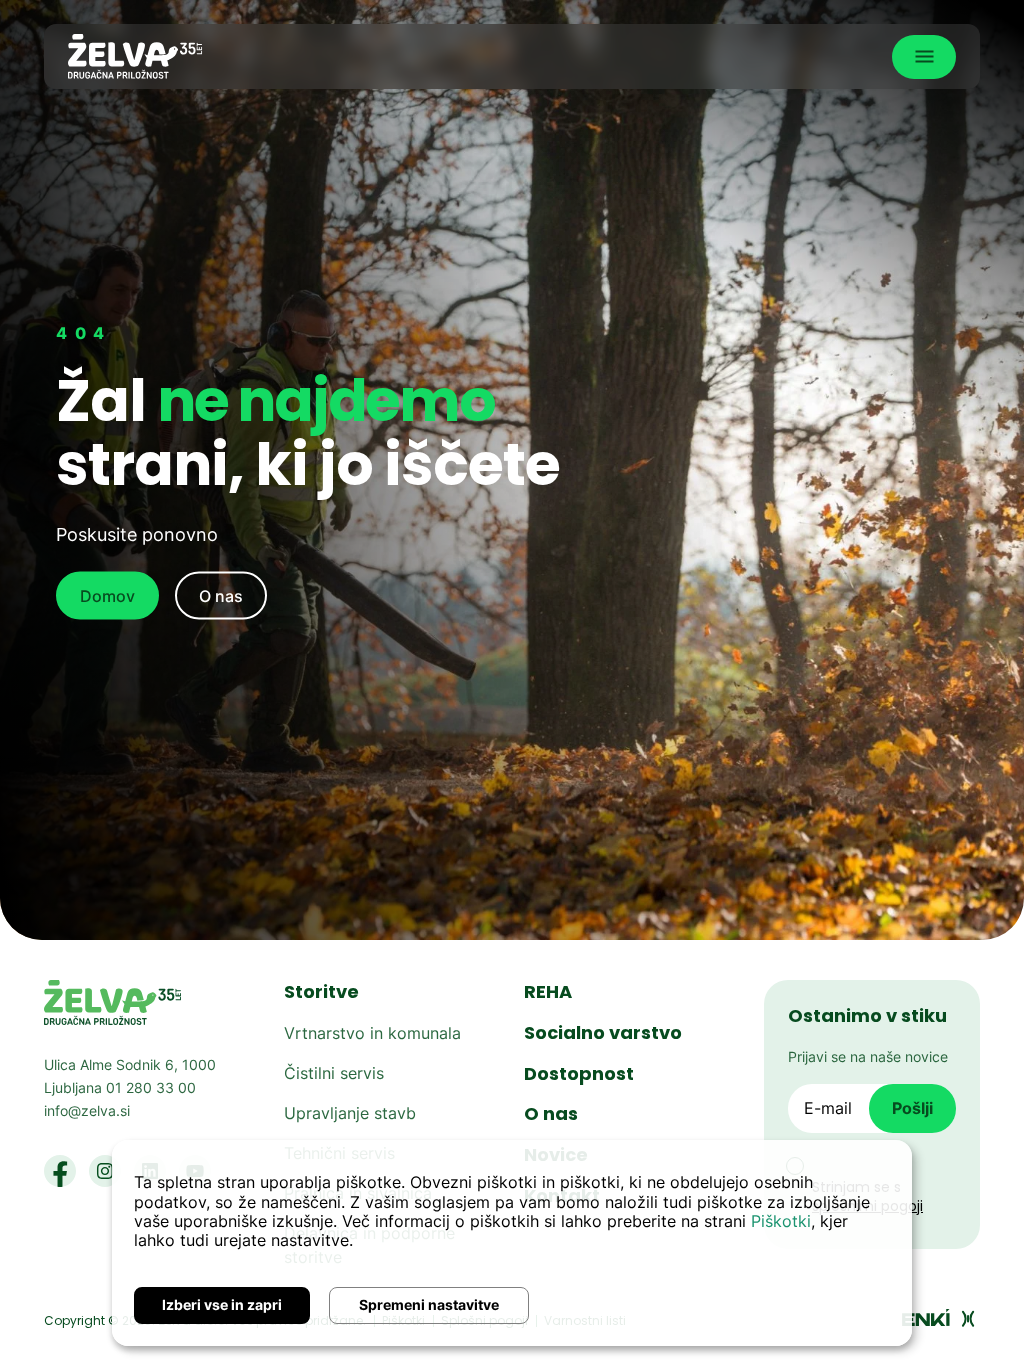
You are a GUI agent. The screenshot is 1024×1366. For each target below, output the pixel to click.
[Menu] (924, 57)
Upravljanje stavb (350, 1113)
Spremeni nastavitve (429, 1304)
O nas (221, 596)
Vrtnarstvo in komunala (372, 1033)
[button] (60, 1169)
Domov (107, 596)
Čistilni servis (334, 1073)
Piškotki (781, 1221)
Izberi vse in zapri (222, 1304)
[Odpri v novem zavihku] (939, 1317)
